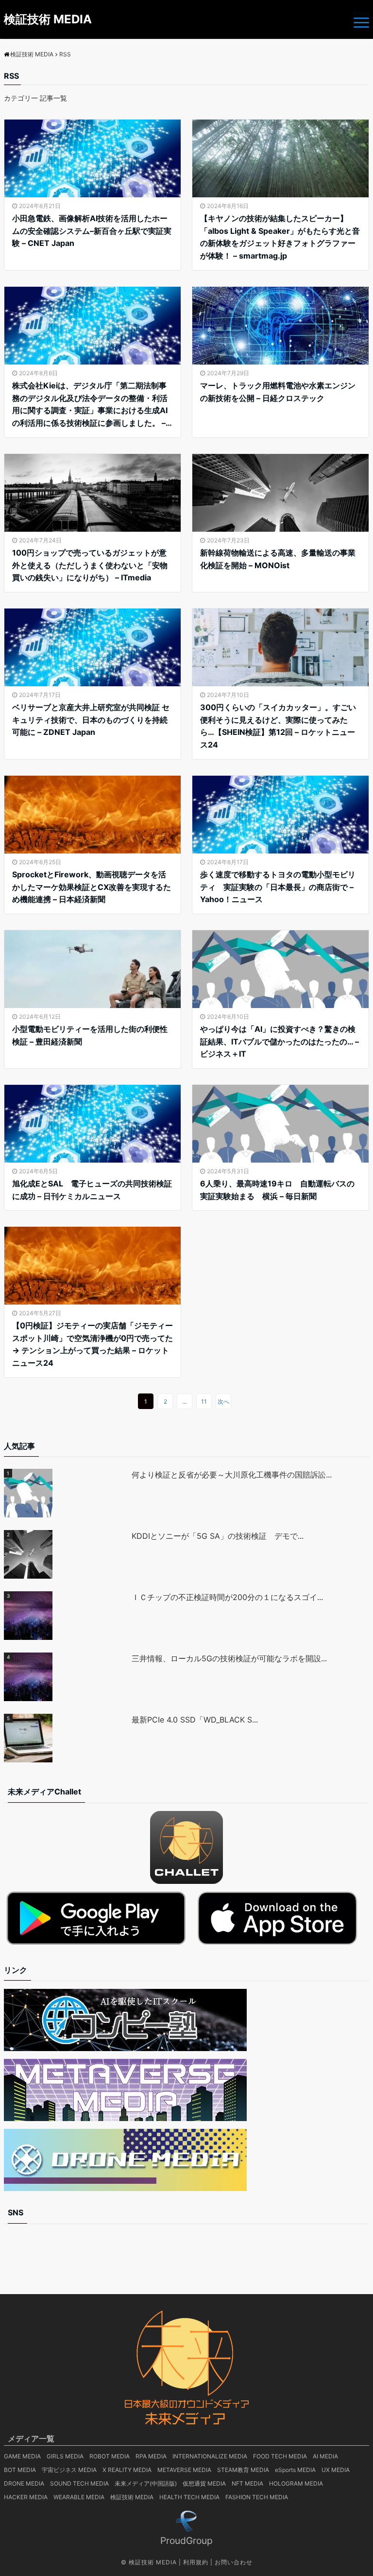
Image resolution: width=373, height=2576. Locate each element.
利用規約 (196, 2562)
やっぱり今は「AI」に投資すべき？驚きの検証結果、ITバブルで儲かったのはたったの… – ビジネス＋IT (280, 1041)
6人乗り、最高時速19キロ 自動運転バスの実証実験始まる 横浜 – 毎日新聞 (277, 1190)
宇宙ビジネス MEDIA (69, 2470)
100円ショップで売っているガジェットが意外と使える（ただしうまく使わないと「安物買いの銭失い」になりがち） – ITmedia (90, 565)
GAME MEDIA (22, 2456)
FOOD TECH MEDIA (280, 2456)
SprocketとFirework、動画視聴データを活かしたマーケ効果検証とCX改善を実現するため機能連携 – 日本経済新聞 (92, 887)
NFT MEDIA (247, 2483)
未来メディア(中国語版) (146, 2483)
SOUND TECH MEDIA (79, 2483)
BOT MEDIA (20, 2470)
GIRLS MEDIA (65, 2456)
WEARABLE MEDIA (79, 2497)
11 (204, 1401)
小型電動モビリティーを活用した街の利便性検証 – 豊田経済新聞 (90, 1035)
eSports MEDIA (295, 2470)
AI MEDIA (325, 2456)
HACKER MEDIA (26, 2497)
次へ (223, 1401)
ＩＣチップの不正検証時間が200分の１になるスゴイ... (227, 1597)
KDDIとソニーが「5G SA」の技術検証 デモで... (218, 1536)
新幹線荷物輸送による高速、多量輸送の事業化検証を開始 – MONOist (278, 559)
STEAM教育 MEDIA (243, 2470)
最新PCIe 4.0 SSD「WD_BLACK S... (195, 1720)
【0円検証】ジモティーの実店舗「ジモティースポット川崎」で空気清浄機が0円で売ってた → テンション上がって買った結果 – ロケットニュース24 (93, 1344)
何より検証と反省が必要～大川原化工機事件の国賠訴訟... (232, 1475)
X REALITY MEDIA (127, 2470)
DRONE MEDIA (24, 2483)
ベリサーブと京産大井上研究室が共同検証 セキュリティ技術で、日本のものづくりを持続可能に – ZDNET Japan (91, 720)
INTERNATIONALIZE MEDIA (210, 2456)
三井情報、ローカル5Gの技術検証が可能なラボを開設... (229, 1658)
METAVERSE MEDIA (184, 2470)
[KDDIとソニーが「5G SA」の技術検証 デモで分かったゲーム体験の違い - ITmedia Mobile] (68, 1554)
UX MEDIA (336, 2470)
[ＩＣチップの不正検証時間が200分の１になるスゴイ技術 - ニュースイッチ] (68, 1616)
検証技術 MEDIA (48, 19)
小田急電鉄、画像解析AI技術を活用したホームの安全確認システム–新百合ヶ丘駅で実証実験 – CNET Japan (92, 231)
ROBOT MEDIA (110, 2456)
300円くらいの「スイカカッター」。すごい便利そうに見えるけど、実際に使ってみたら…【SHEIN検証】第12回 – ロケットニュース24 (278, 726)
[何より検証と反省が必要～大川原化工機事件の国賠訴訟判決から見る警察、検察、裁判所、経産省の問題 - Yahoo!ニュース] (68, 1493)
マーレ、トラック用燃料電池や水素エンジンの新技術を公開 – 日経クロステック (278, 392)
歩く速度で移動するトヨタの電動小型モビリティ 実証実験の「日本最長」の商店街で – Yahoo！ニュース (278, 887)
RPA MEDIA (151, 2456)
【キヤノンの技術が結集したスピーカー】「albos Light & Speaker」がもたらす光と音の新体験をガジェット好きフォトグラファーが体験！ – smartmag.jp (280, 237)
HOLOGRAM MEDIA (296, 2483)
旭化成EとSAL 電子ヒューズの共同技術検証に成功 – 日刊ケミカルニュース (92, 1190)
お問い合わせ (234, 2562)
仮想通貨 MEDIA (204, 2483)
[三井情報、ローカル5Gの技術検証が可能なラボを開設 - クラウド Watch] (68, 1677)
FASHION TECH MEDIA (257, 2497)
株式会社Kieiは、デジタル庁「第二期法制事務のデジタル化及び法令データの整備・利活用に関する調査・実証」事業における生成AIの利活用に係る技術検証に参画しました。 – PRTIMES (90, 405)
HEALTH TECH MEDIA (189, 2497)
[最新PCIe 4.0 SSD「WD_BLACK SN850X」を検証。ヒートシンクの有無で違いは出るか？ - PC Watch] (68, 1738)
